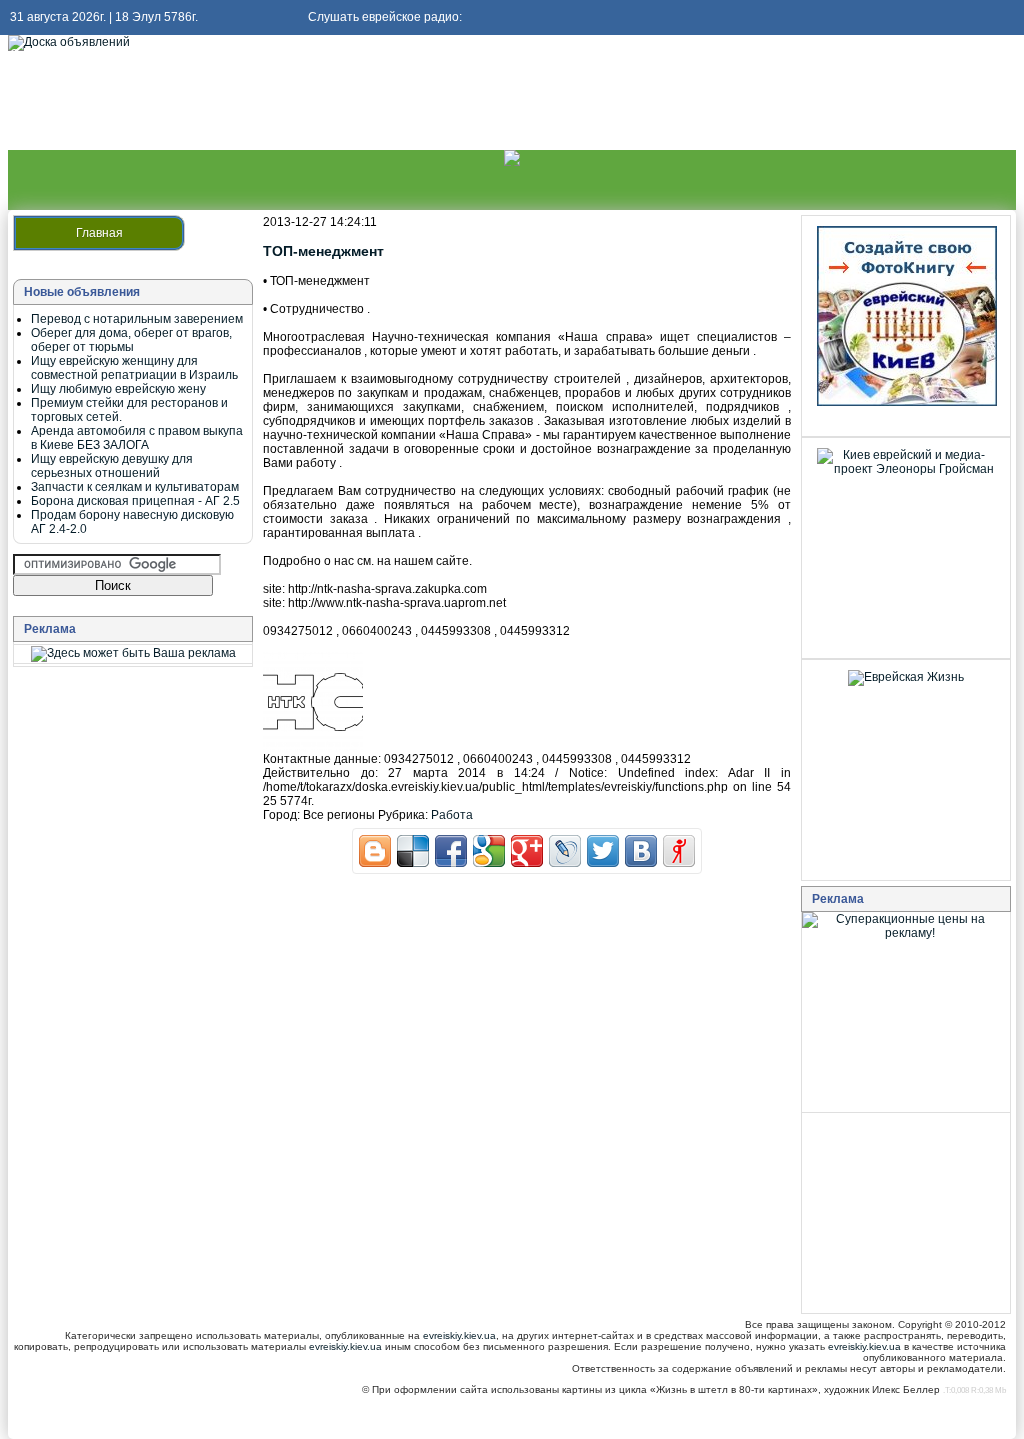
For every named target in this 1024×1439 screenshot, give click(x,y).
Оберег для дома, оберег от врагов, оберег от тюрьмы (131, 340)
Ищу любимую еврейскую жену (118, 389)
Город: (281, 815)
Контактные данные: (322, 759)
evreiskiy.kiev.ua (459, 1335)
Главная (99, 233)
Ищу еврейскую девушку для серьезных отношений (112, 466)
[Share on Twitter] (603, 851)
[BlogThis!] (375, 851)
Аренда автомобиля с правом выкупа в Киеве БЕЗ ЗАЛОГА (137, 438)
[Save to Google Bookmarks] (489, 851)
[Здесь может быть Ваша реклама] (133, 653)
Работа (452, 815)
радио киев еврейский (126, 54)
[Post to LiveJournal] (565, 851)
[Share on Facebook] (451, 851)
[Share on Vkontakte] (641, 851)
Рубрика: (403, 815)
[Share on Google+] (527, 851)
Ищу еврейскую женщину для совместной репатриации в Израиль (134, 368)
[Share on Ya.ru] (679, 851)
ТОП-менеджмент (323, 251)
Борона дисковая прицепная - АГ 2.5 (135, 501)
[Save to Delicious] (413, 851)
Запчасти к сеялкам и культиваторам (135, 487)
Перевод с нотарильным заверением (137, 319)
